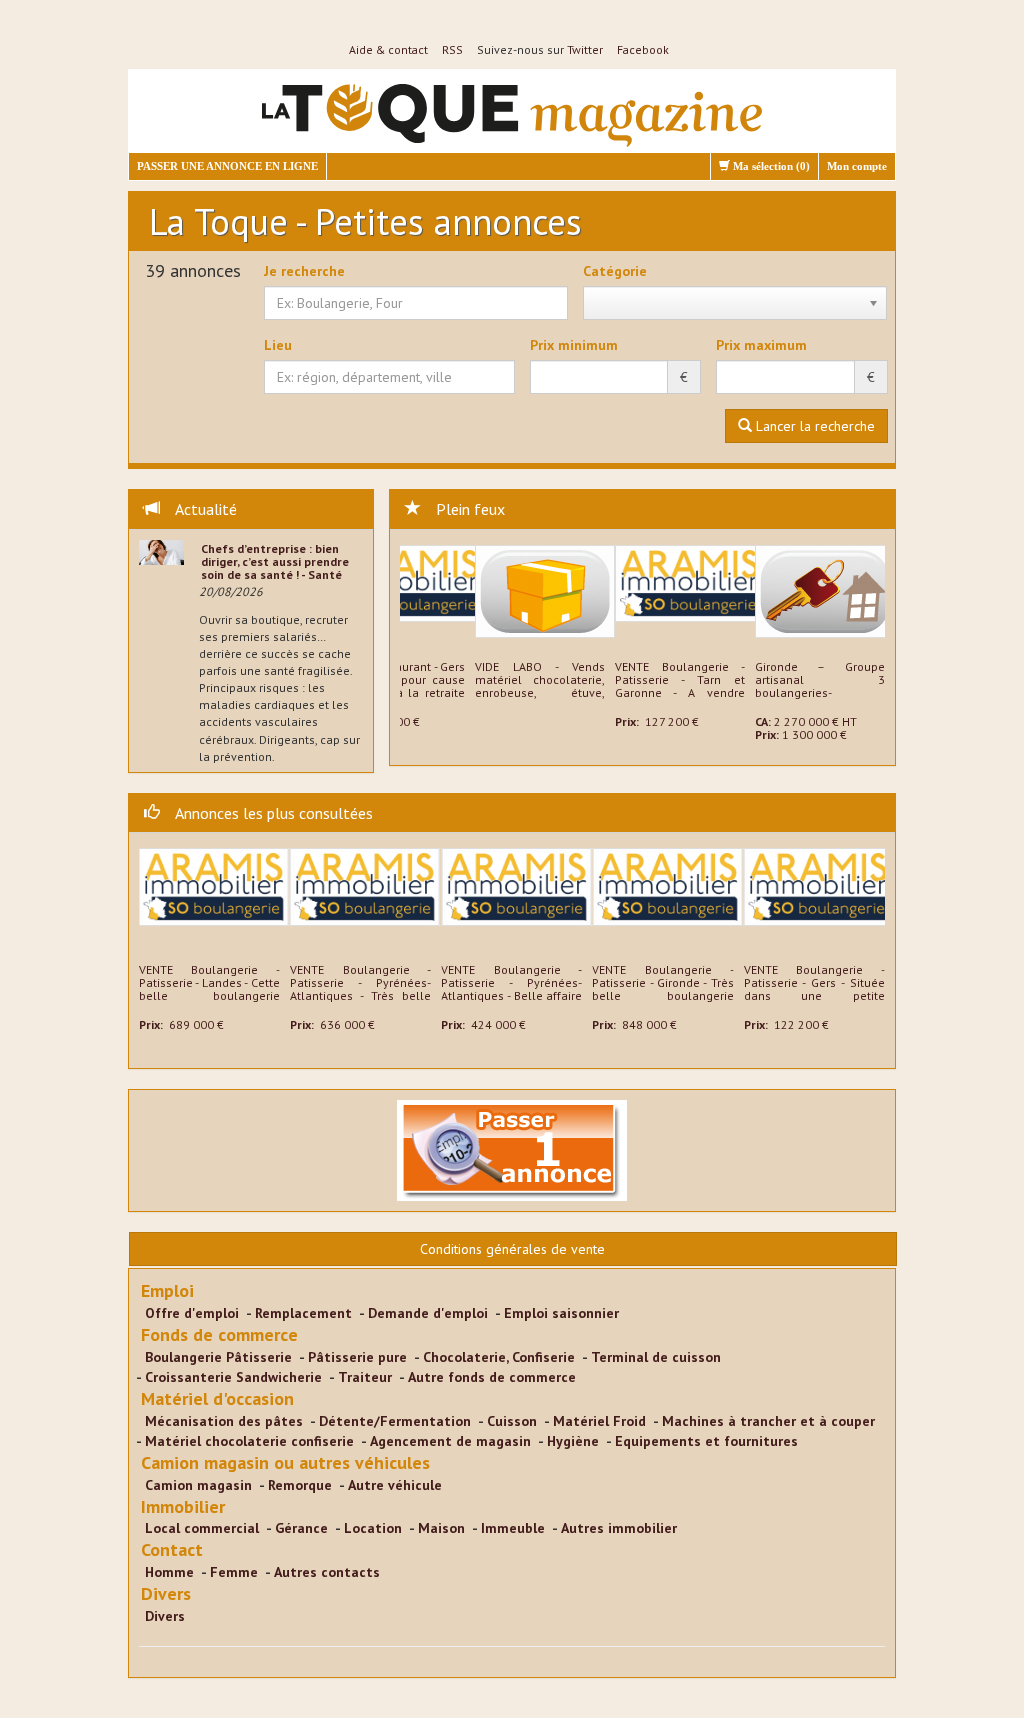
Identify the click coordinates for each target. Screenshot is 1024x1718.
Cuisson (512, 1421)
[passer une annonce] (512, 1149)
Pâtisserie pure (357, 1357)
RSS (452, 49)
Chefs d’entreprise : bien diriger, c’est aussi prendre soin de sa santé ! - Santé (275, 561)
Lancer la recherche (813, 426)
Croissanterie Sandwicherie (233, 1377)
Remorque (300, 1485)
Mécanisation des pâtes (224, 1421)
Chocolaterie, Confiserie (499, 1357)
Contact (172, 1549)
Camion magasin (198, 1485)
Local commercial (202, 1528)
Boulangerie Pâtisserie (218, 1357)
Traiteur (365, 1377)
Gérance (301, 1528)
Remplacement (303, 1313)
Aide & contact (388, 49)
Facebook (643, 49)
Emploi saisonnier (561, 1313)
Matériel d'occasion (217, 1398)
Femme (234, 1572)
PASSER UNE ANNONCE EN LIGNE (227, 166)
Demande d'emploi (428, 1313)
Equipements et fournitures (706, 1441)
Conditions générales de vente (512, 1249)
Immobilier (183, 1506)
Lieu (278, 345)
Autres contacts (327, 1572)
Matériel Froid (599, 1421)
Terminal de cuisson (656, 1357)
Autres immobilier (619, 1528)
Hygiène (573, 1441)
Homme (169, 1572)
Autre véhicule (395, 1485)
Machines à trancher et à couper (768, 1421)
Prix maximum (761, 345)
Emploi (167, 1290)
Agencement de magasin (450, 1441)
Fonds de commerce (219, 1334)
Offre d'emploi (192, 1313)
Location (373, 1528)
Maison (441, 1528)
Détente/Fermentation (395, 1421)
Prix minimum (574, 345)
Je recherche (304, 271)
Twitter (585, 49)
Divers (166, 1593)
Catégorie (615, 271)
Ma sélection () (770, 166)
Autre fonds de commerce (492, 1377)
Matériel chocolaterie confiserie (249, 1441)
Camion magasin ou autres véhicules (285, 1462)
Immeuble (513, 1528)
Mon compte (857, 166)
